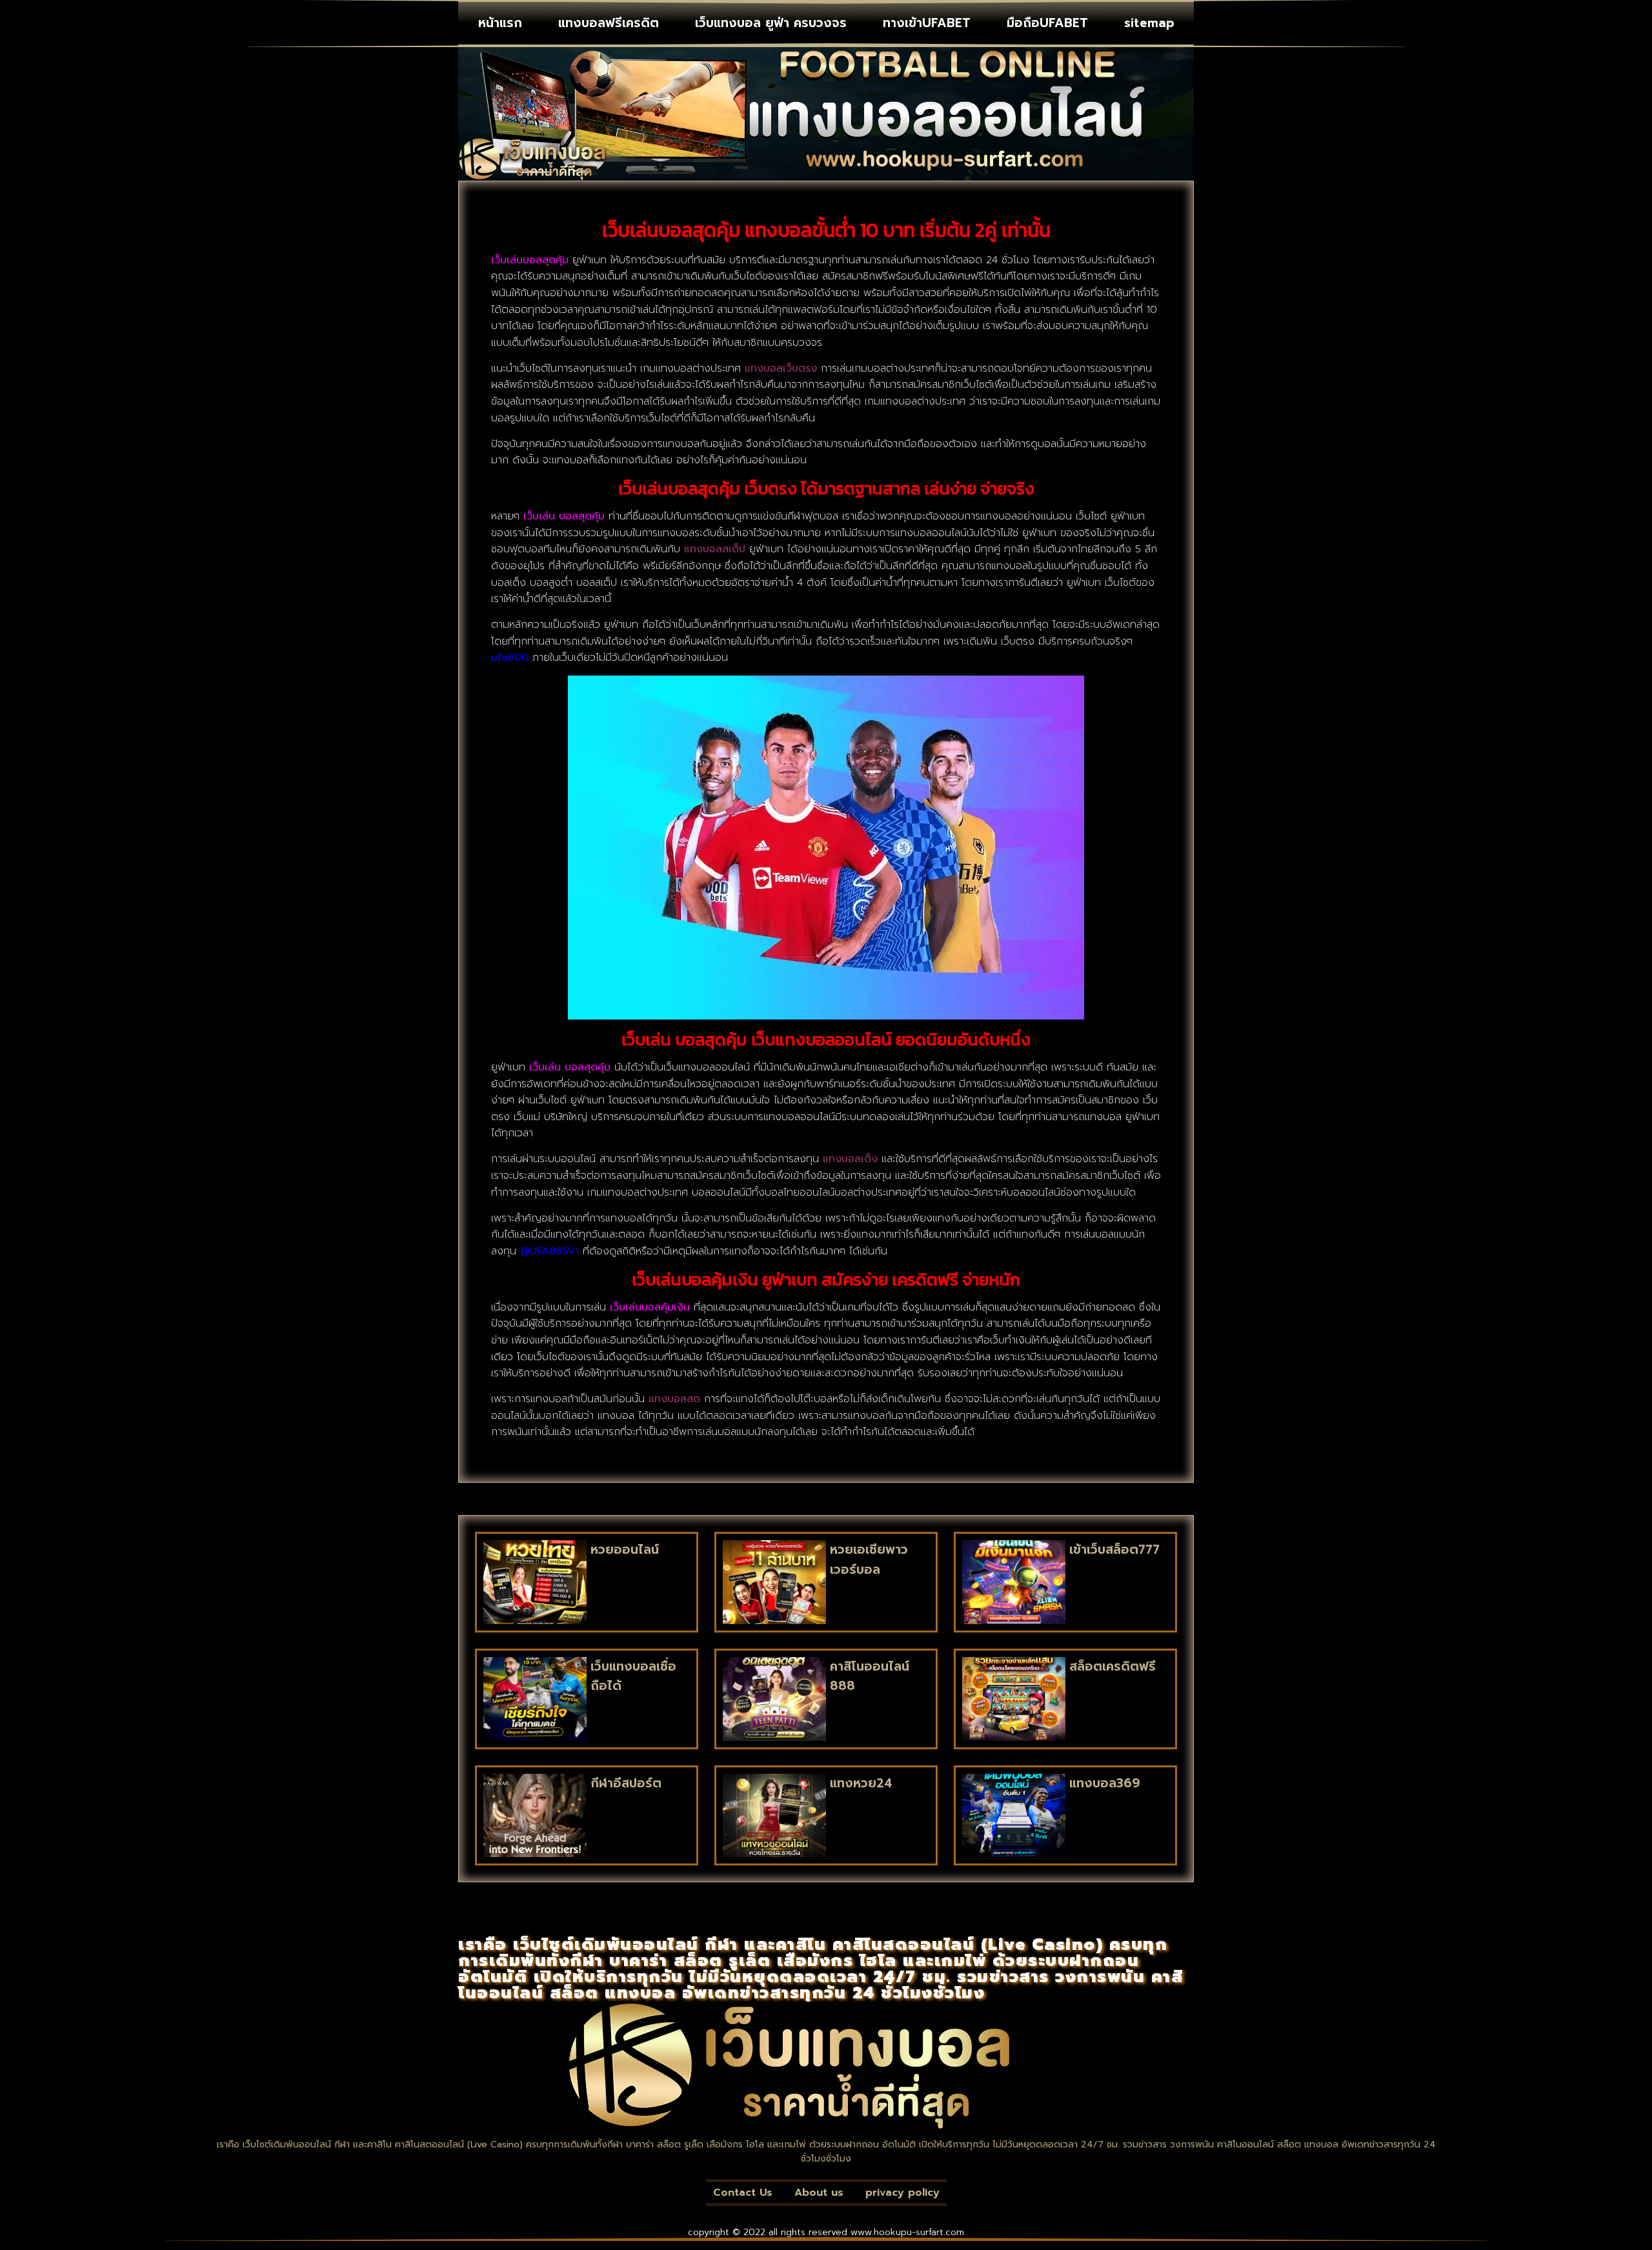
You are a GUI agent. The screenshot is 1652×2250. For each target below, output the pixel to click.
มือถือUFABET (1047, 23)
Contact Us (743, 2193)
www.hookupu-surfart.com (907, 2232)
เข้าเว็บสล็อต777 (1114, 1550)
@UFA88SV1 (549, 1251)
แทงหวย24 (861, 1783)
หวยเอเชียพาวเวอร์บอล (869, 1559)
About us (819, 2193)
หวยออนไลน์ (625, 1550)
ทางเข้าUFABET (927, 23)
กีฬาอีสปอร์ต (626, 1783)
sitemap (1149, 23)
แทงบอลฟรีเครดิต (609, 23)
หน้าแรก (500, 23)
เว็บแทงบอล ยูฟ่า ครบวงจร (771, 23)
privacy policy (902, 2193)
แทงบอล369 (1105, 1783)
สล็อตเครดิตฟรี (1113, 1666)
